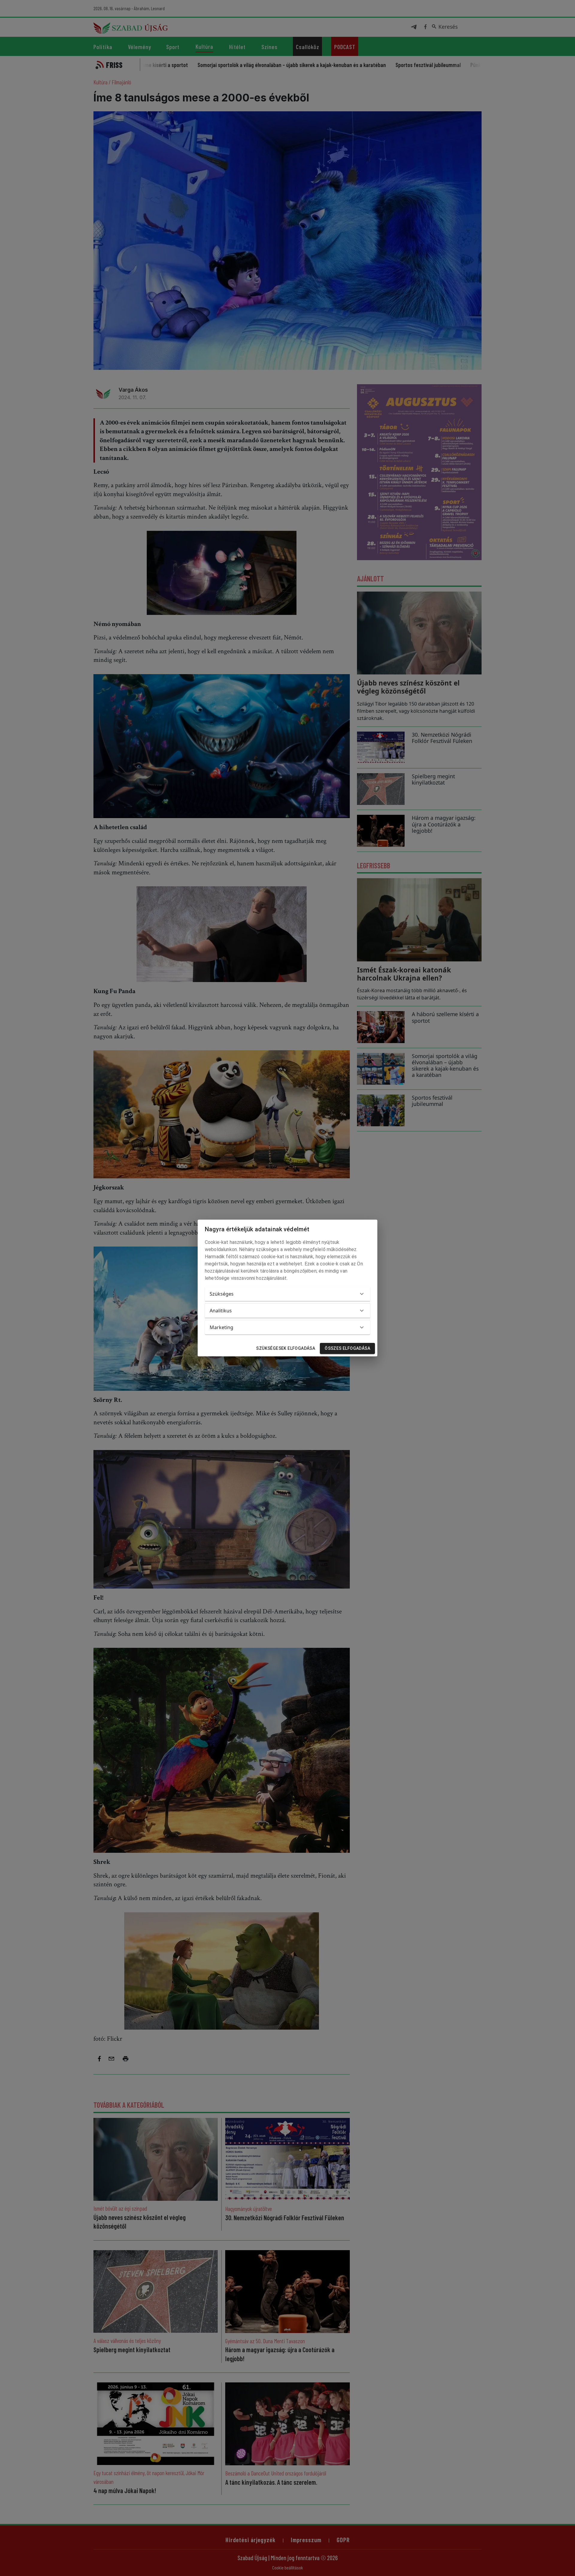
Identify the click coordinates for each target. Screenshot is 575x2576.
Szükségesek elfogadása (286, 1348)
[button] (287, 1294)
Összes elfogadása (347, 1348)
